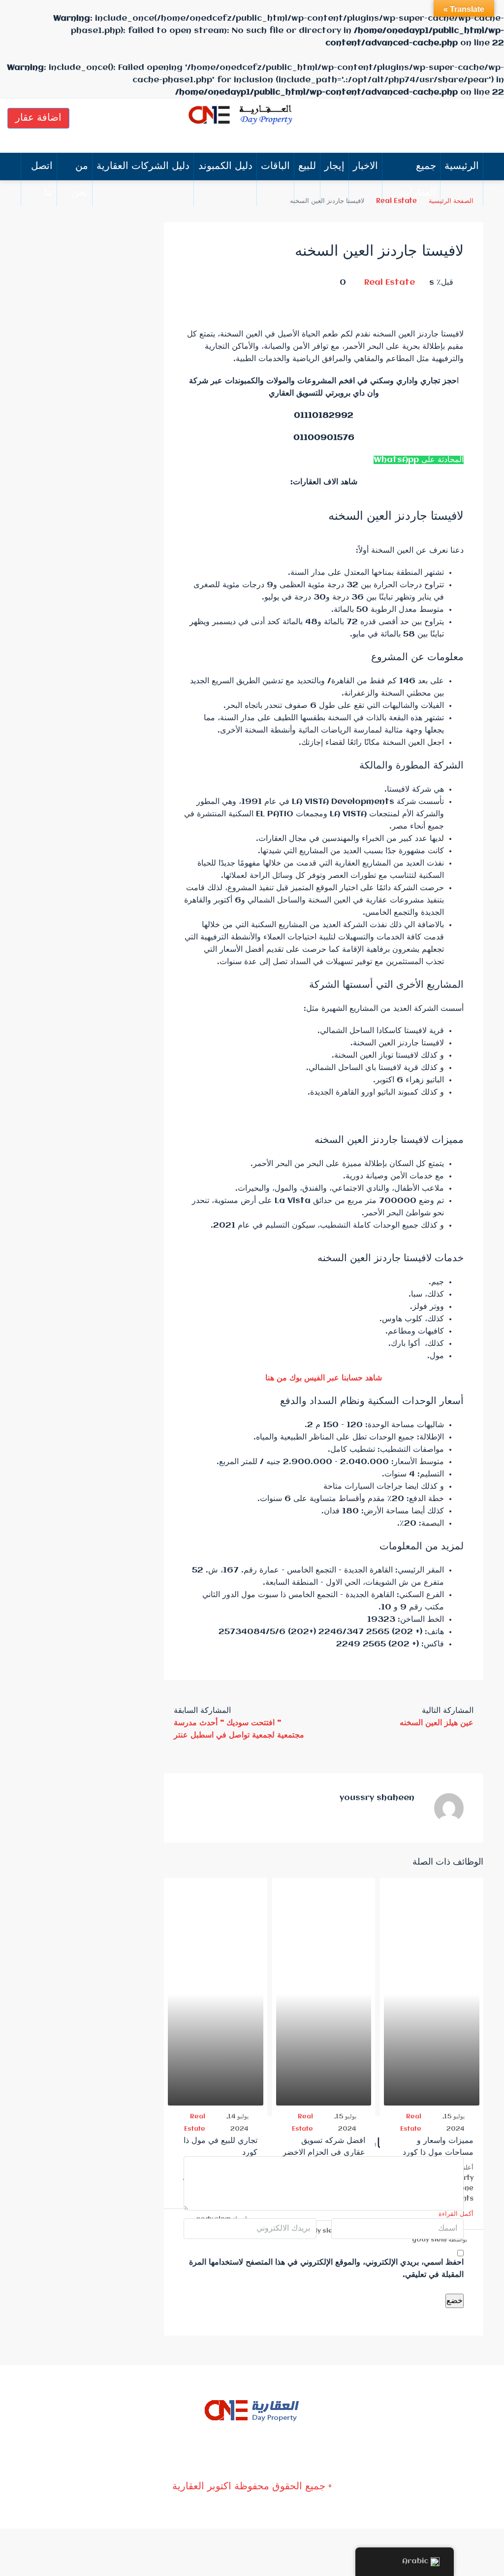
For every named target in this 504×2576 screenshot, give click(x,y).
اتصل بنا (42, 180)
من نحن (80, 180)
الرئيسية (462, 166)
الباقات (275, 166)
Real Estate (390, 283)
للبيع (307, 166)
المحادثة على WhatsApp (419, 460)
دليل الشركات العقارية (143, 166)
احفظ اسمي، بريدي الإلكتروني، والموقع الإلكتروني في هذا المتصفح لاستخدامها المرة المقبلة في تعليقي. (326, 2269)
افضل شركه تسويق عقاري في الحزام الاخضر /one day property (324, 2153)
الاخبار (365, 166)
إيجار (334, 166)
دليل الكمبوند (225, 166)
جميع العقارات (418, 180)
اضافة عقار (38, 118)
